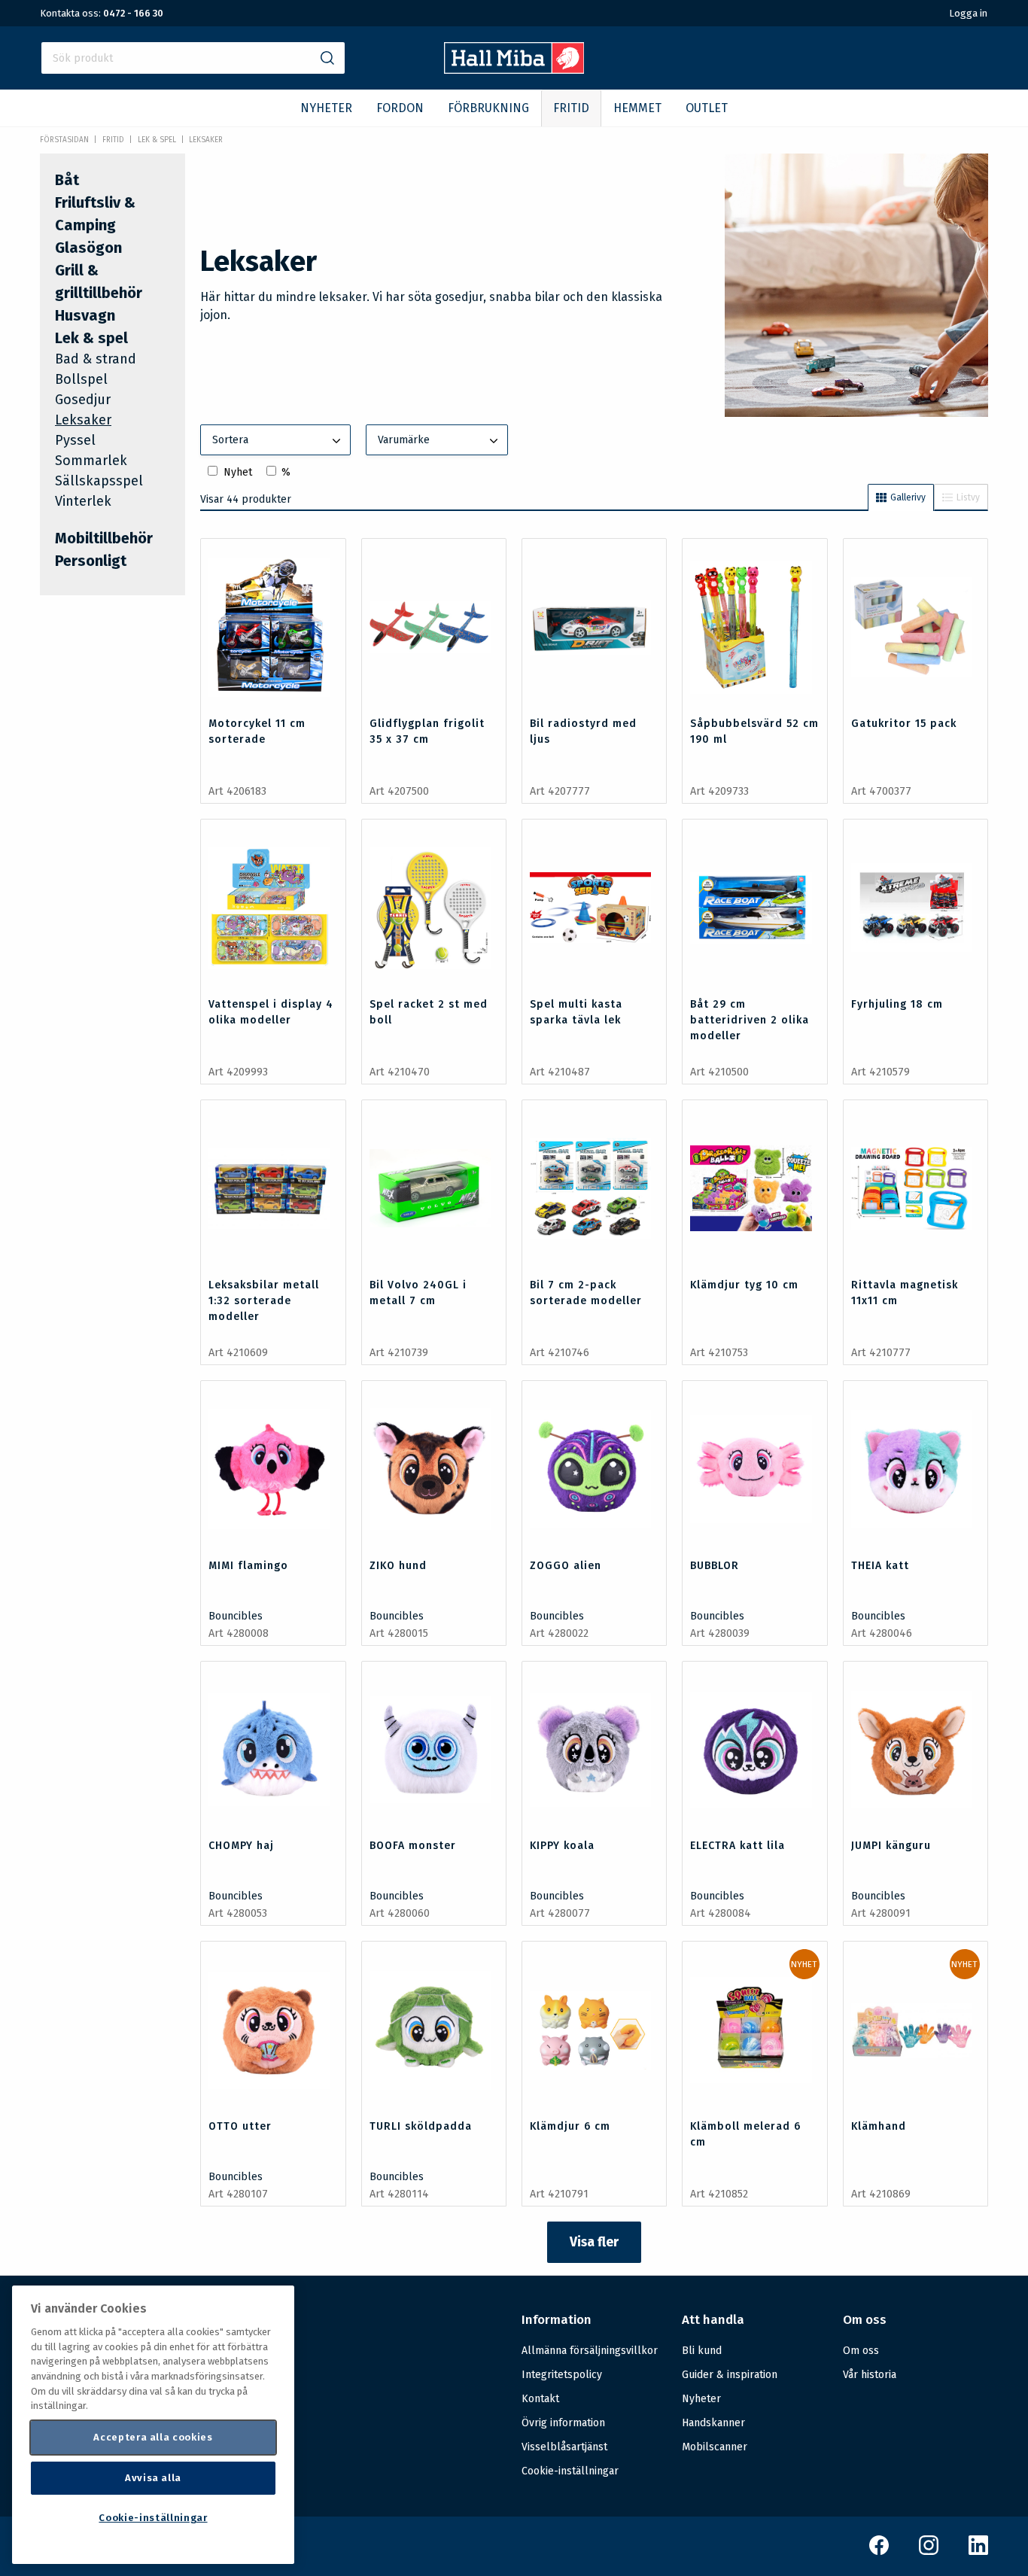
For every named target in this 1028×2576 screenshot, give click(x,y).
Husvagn (85, 315)
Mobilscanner (715, 2447)
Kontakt (540, 2399)
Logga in (968, 13)
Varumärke (404, 440)
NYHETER (326, 108)
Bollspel (81, 379)
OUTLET (707, 108)
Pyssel (75, 440)
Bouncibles (236, 1616)
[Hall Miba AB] (514, 70)
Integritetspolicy (562, 2375)
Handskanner (713, 2423)
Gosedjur (83, 400)
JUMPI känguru (891, 1846)
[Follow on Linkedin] (978, 2552)
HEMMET (637, 108)
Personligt (91, 561)
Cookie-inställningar (570, 2471)
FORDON (400, 108)
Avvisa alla (153, 2478)
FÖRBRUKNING (488, 108)
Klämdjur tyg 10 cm (744, 1285)
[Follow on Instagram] (929, 2552)
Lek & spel (157, 140)
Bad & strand (96, 359)
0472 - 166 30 (133, 13)
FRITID (571, 108)
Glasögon (88, 248)
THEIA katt (880, 1566)
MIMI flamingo (248, 1566)
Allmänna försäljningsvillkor (590, 2351)
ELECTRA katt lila (738, 1846)
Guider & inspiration (730, 2375)
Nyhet (238, 472)
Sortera (230, 440)
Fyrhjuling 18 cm (897, 1004)
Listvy (968, 497)
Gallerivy (908, 497)
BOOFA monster (413, 1846)
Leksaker (206, 140)
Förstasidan (64, 140)
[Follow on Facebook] (879, 2552)
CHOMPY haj (241, 1846)
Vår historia (870, 2375)
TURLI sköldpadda (421, 2126)
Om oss (861, 2351)
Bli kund (702, 2351)
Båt (67, 180)
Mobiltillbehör (104, 538)
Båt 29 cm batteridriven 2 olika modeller (750, 1020)
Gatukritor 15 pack (904, 724)
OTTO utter (240, 2126)
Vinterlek (83, 501)
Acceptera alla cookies (153, 2437)
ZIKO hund (398, 1566)
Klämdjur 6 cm (570, 2126)
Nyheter (701, 2399)
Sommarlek (91, 461)
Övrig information (563, 2423)
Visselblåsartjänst (564, 2447)
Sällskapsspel (99, 481)
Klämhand (879, 2126)
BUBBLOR (715, 1566)
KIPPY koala (562, 1846)
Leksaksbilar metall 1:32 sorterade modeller (264, 1301)
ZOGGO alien (566, 1566)
